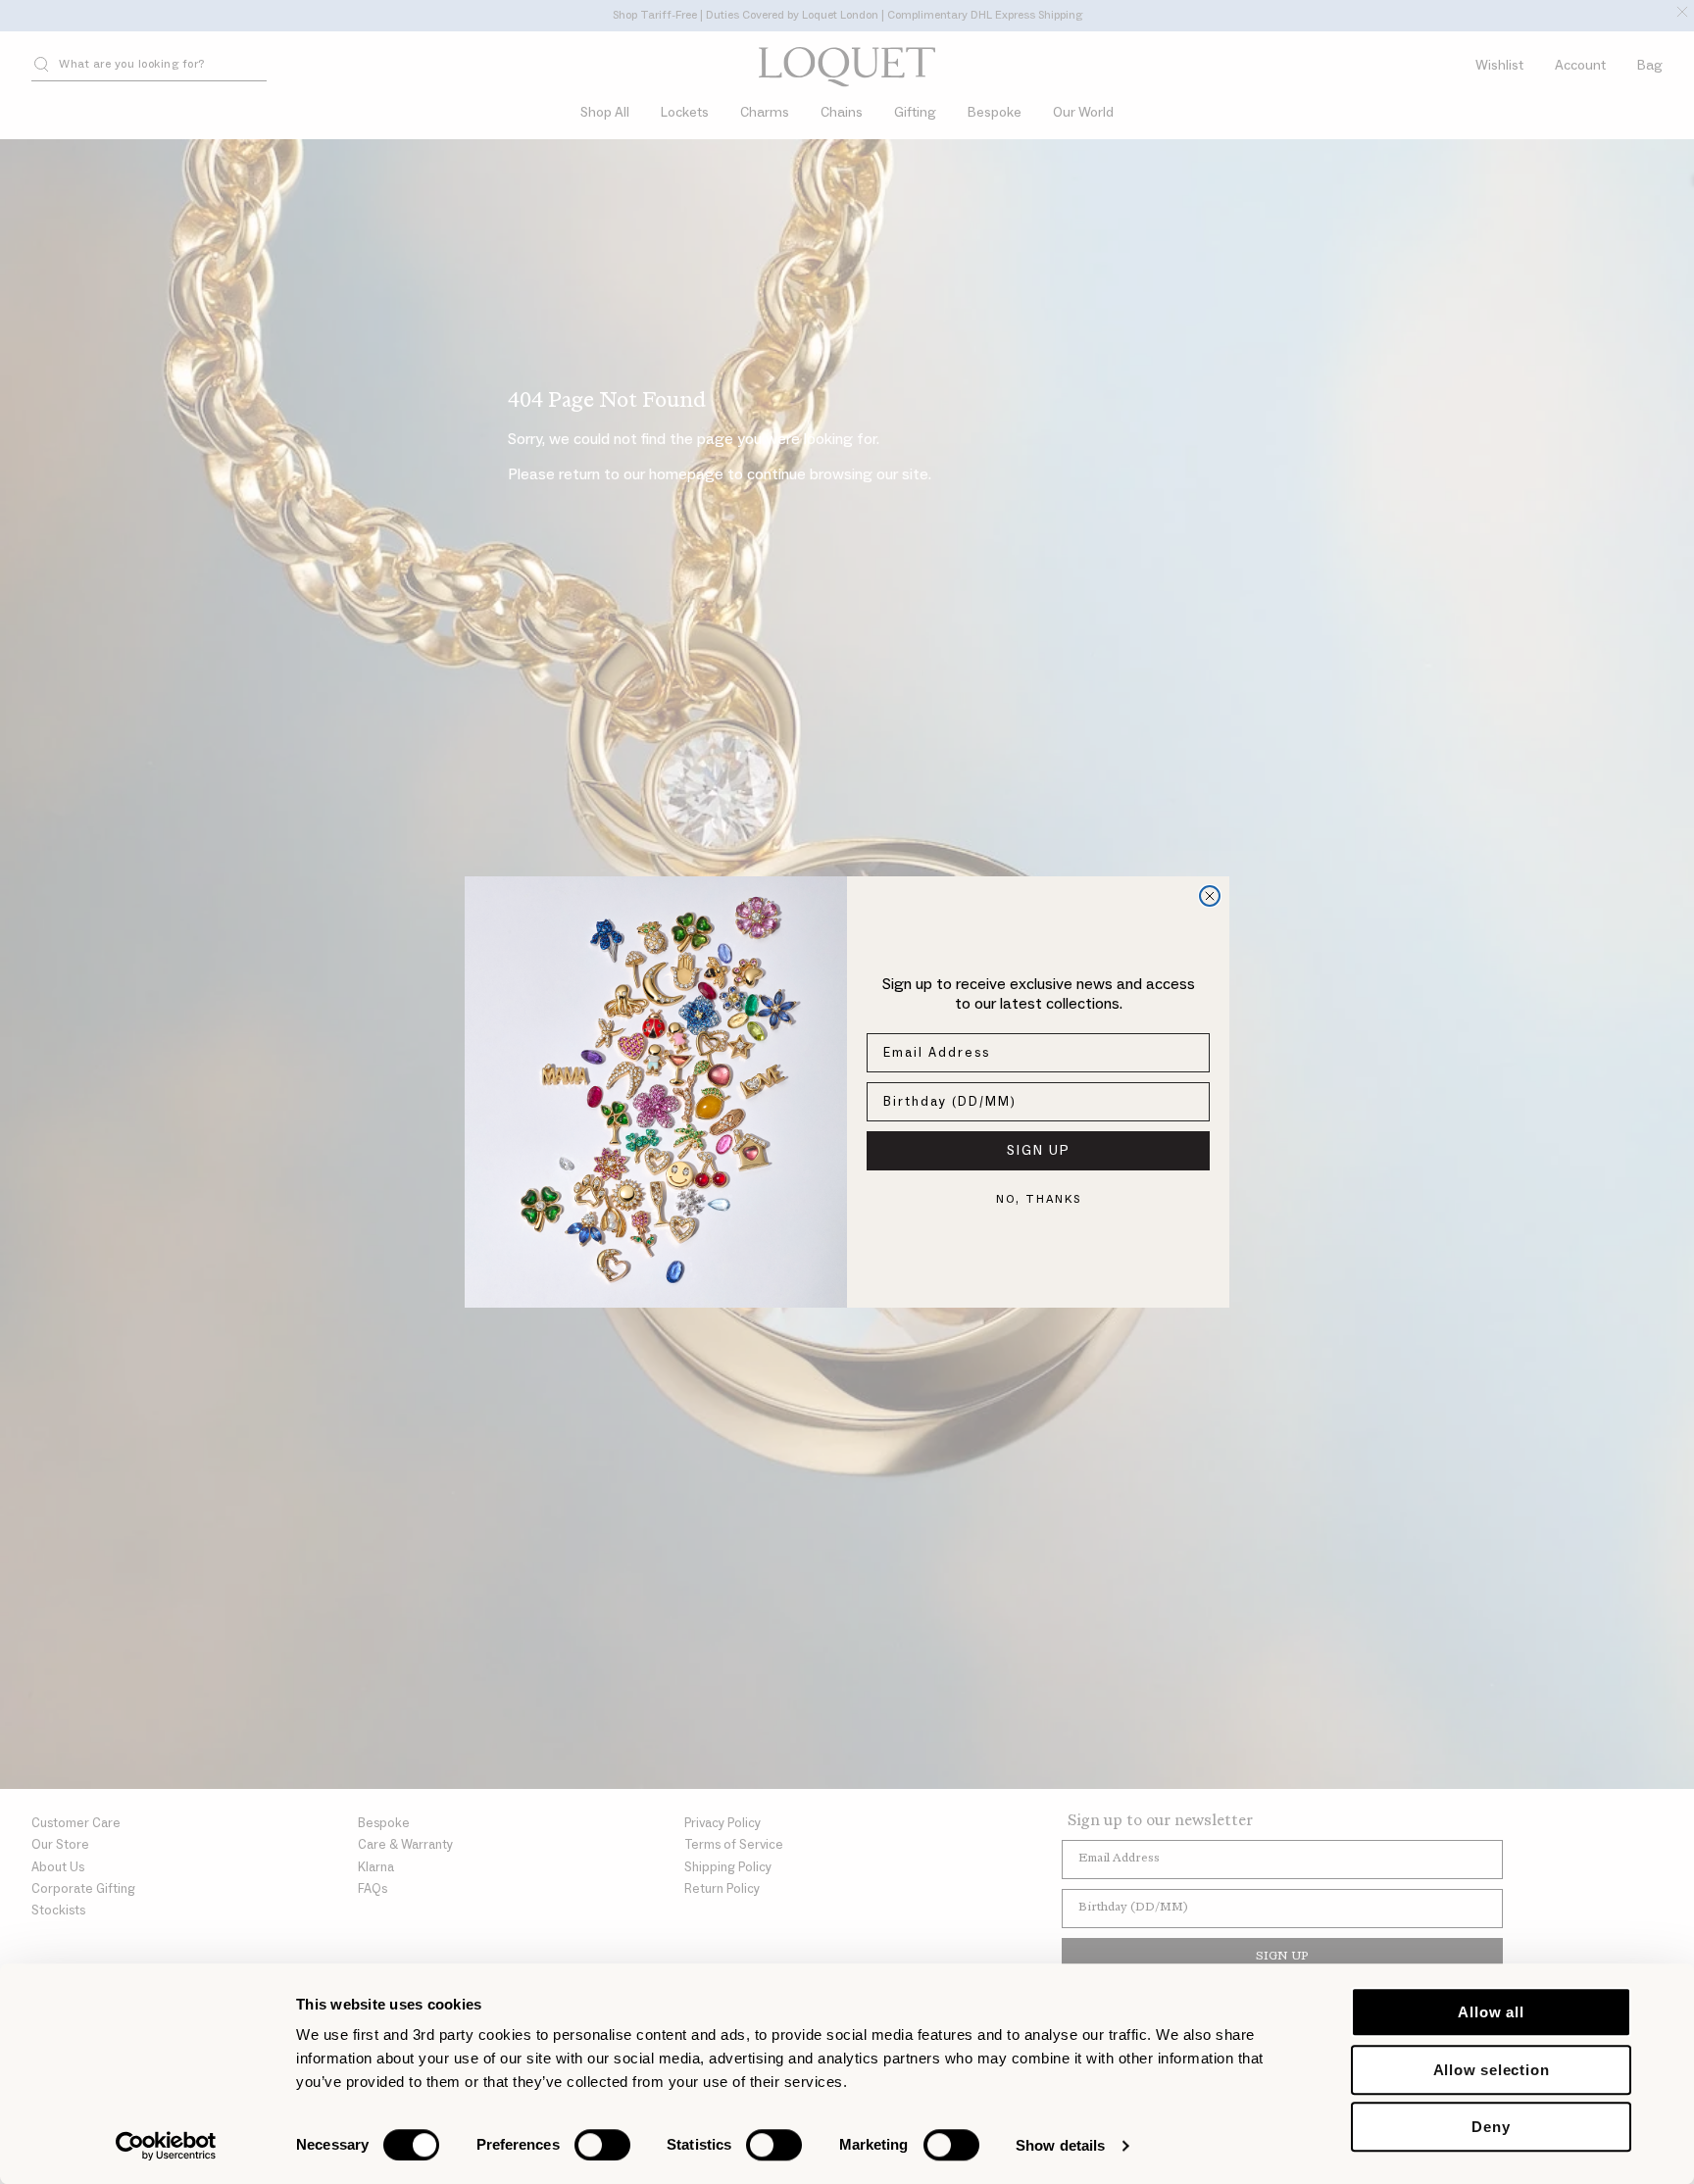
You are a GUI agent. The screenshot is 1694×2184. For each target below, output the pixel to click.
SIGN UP (1039, 1151)
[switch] (602, 2145)
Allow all (1491, 2012)
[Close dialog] (1210, 896)
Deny (1491, 2127)
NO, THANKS (1039, 1199)
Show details (1060, 2145)
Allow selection (1492, 2070)
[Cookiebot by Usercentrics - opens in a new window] (166, 2146)
